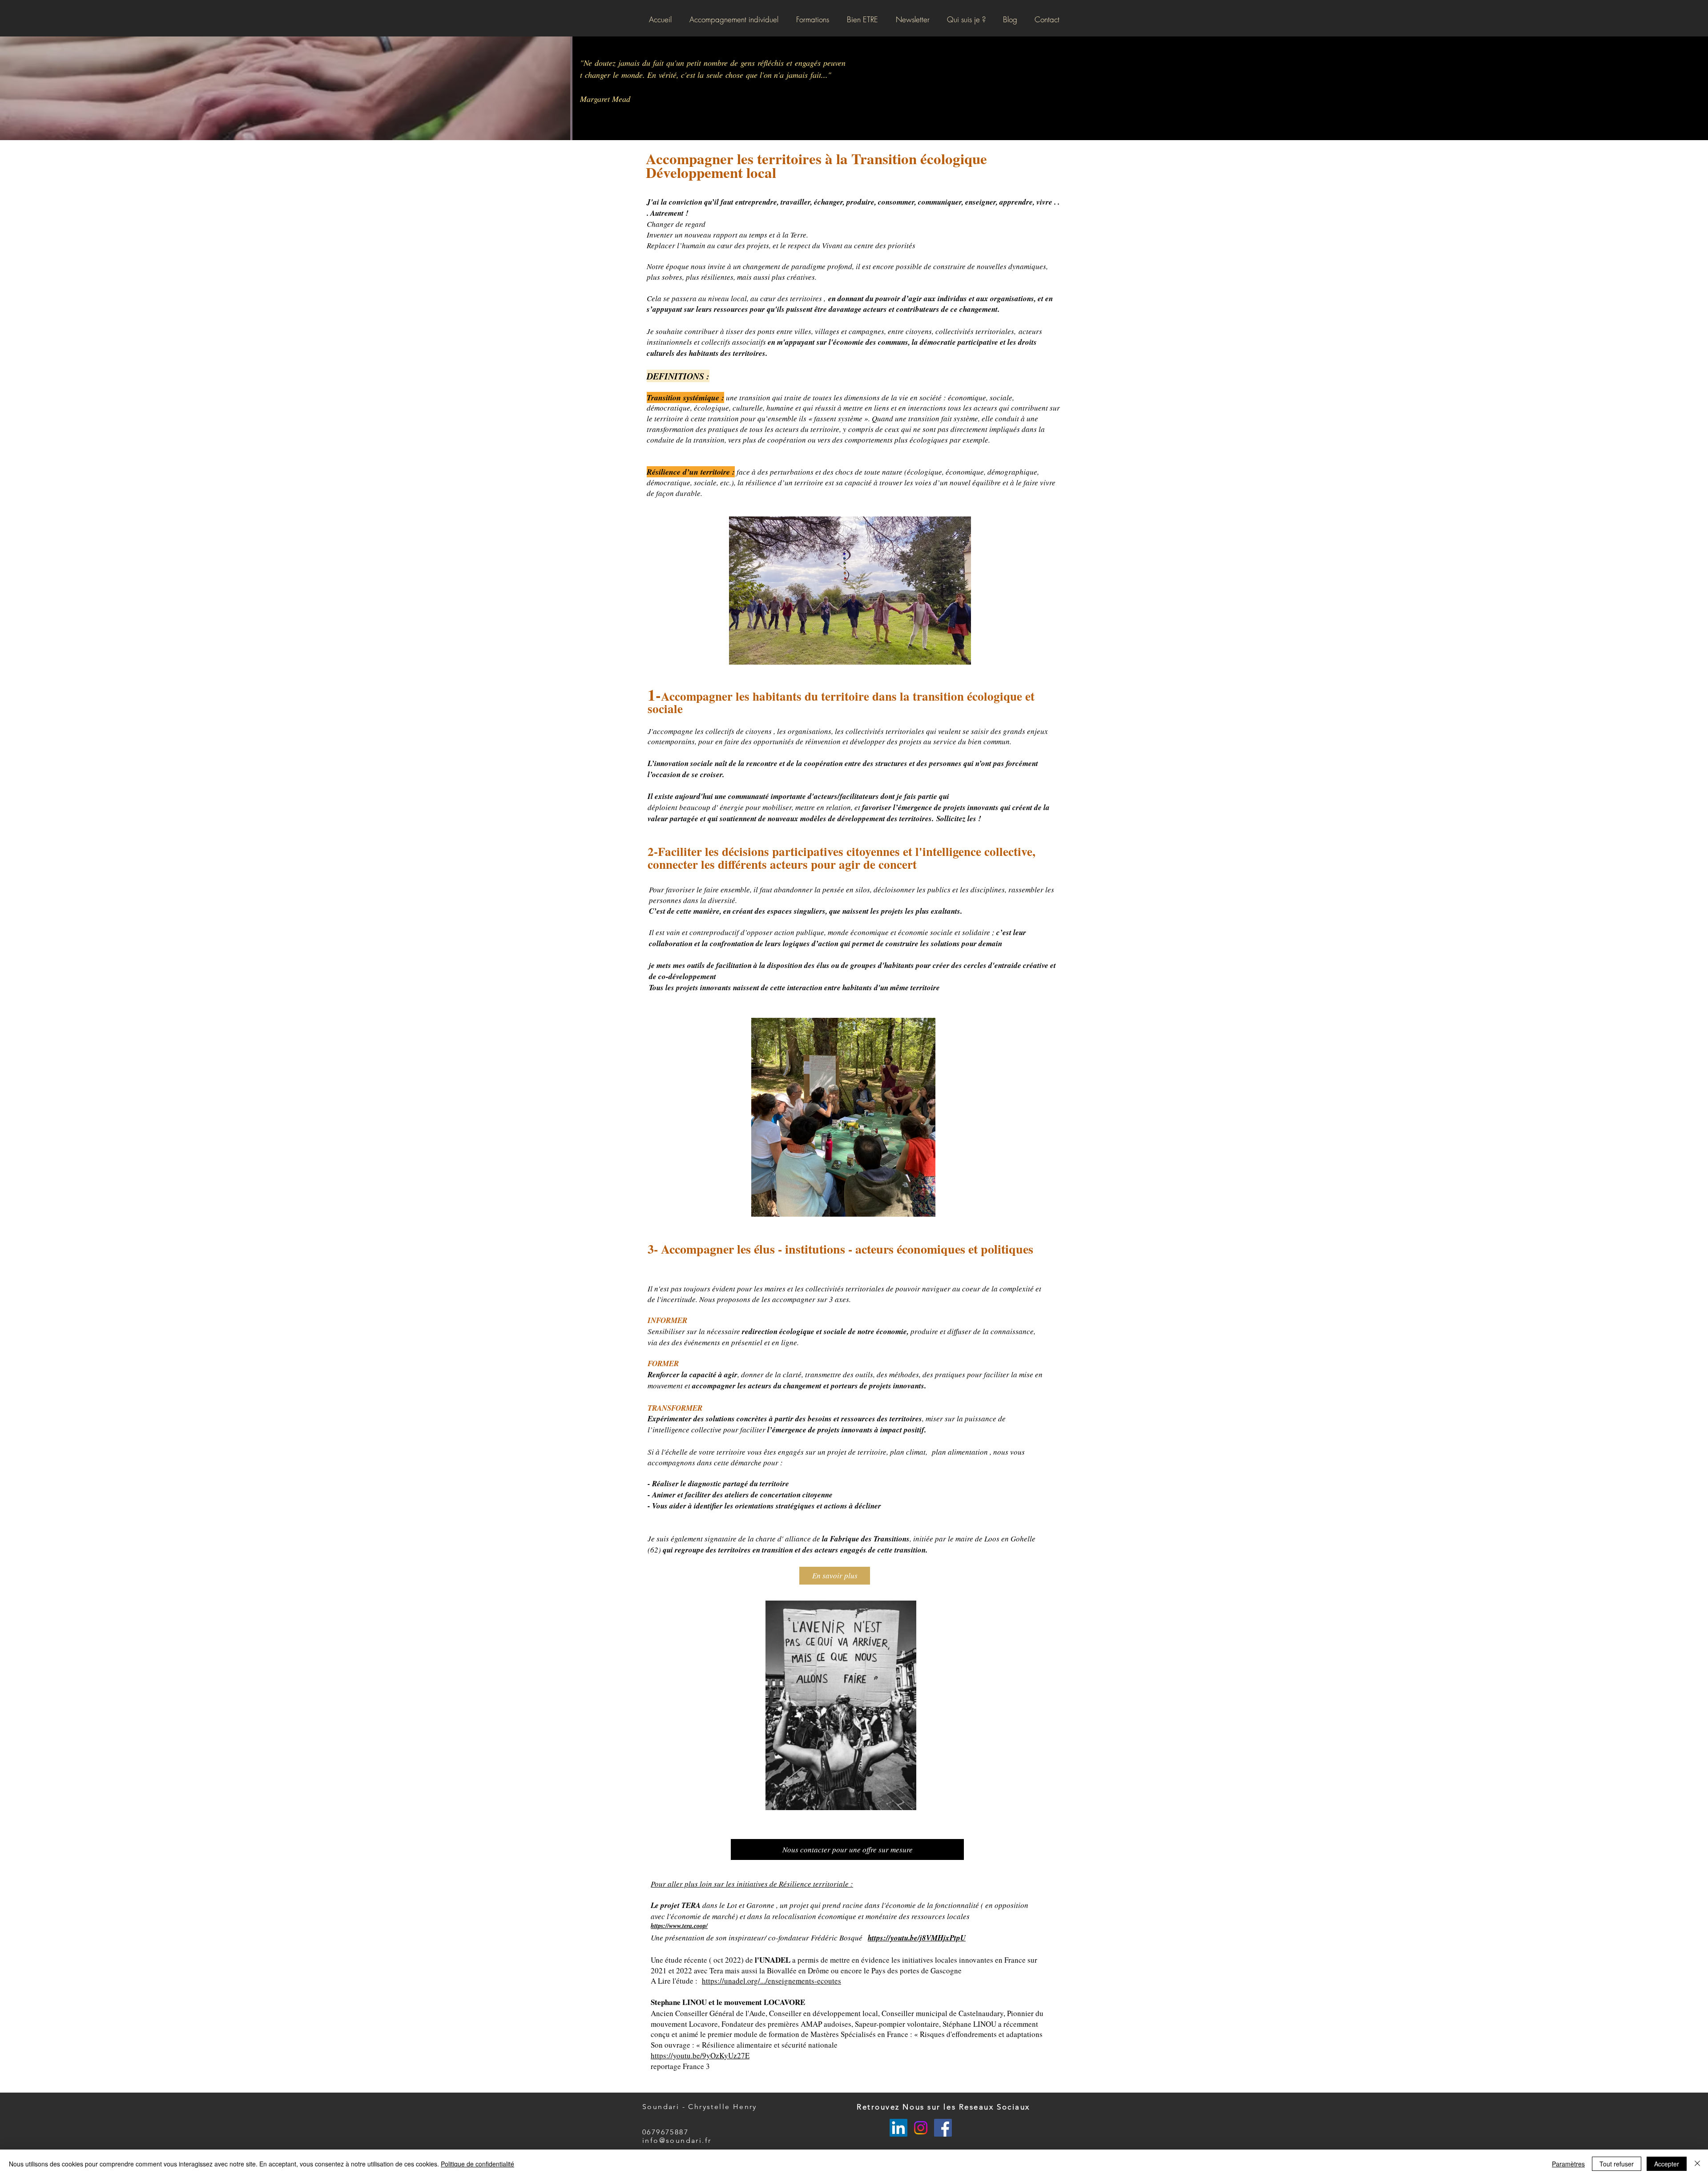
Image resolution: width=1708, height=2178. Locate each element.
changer (598, 75)
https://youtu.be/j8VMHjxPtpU (917, 1938)
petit (694, 63)
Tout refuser (1617, 2164)
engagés (808, 63)
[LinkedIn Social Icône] (898, 2128)
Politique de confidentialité (477, 2164)
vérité (668, 75)
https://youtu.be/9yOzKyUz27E (700, 2055)
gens (748, 63)
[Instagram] (921, 2128)
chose (734, 75)
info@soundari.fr (677, 2140)
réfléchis (771, 63)
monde (632, 75)
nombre (716, 63)
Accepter (1667, 2164)
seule (715, 75)
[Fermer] (1697, 2164)
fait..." (821, 75)
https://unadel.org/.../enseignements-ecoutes (771, 1981)
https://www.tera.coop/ (679, 1926)
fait (658, 63)
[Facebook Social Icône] (943, 2128)
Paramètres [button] (1568, 2164)
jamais (629, 63)
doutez (605, 63)
